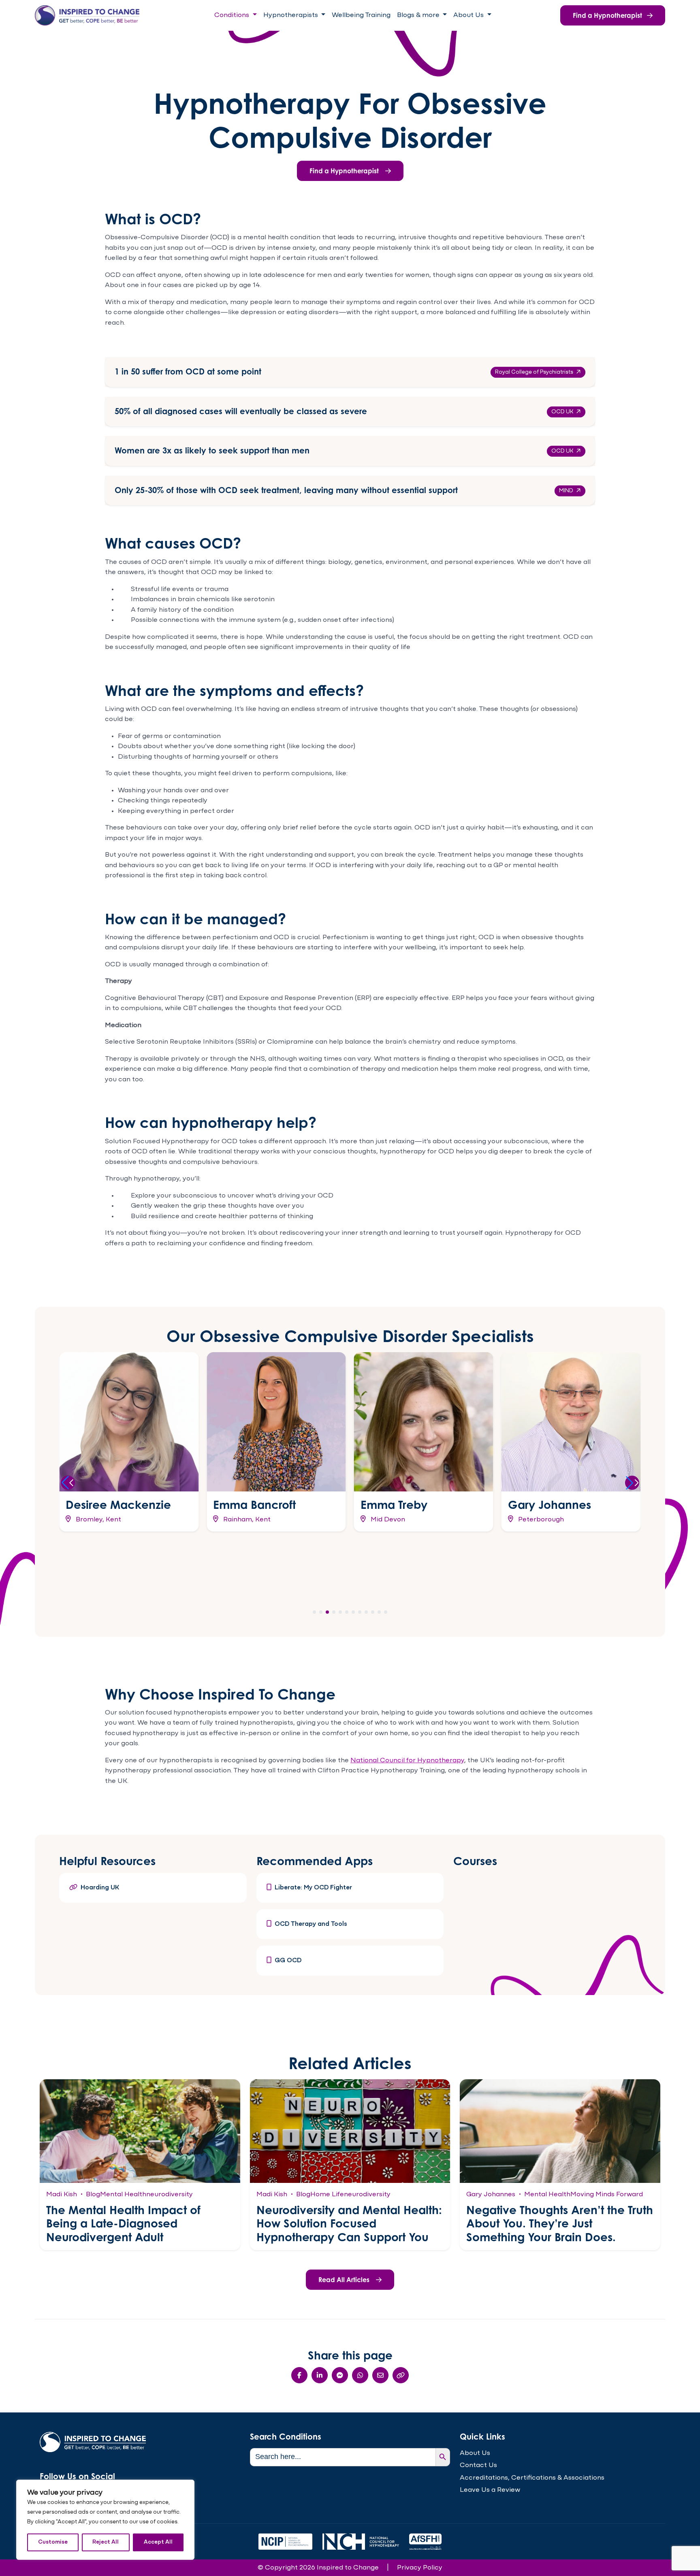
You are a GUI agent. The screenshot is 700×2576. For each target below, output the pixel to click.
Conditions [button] (233, 15)
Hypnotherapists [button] (291, 15)
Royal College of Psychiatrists (534, 372)
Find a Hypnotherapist (608, 15)
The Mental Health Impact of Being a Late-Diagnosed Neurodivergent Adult (123, 2223)
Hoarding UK (100, 1888)
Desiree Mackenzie (118, 1505)
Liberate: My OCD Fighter (313, 1888)
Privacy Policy (420, 2568)
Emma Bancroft (254, 1505)
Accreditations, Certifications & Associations (532, 2478)
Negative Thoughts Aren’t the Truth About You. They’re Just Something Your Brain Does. (560, 2223)
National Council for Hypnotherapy (407, 1760)
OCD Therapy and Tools (311, 1924)
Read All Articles (344, 2280)
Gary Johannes (550, 1505)
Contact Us (478, 2465)
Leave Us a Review (490, 2490)
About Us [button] (469, 15)
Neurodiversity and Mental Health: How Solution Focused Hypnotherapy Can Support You (349, 2223)
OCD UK (562, 412)
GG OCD (288, 1961)
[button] (68, 1483)
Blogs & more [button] (419, 15)
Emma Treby (394, 1505)
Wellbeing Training (361, 15)
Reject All (106, 2542)
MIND (566, 491)
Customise (53, 2542)
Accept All (158, 2542)
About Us (475, 2453)
